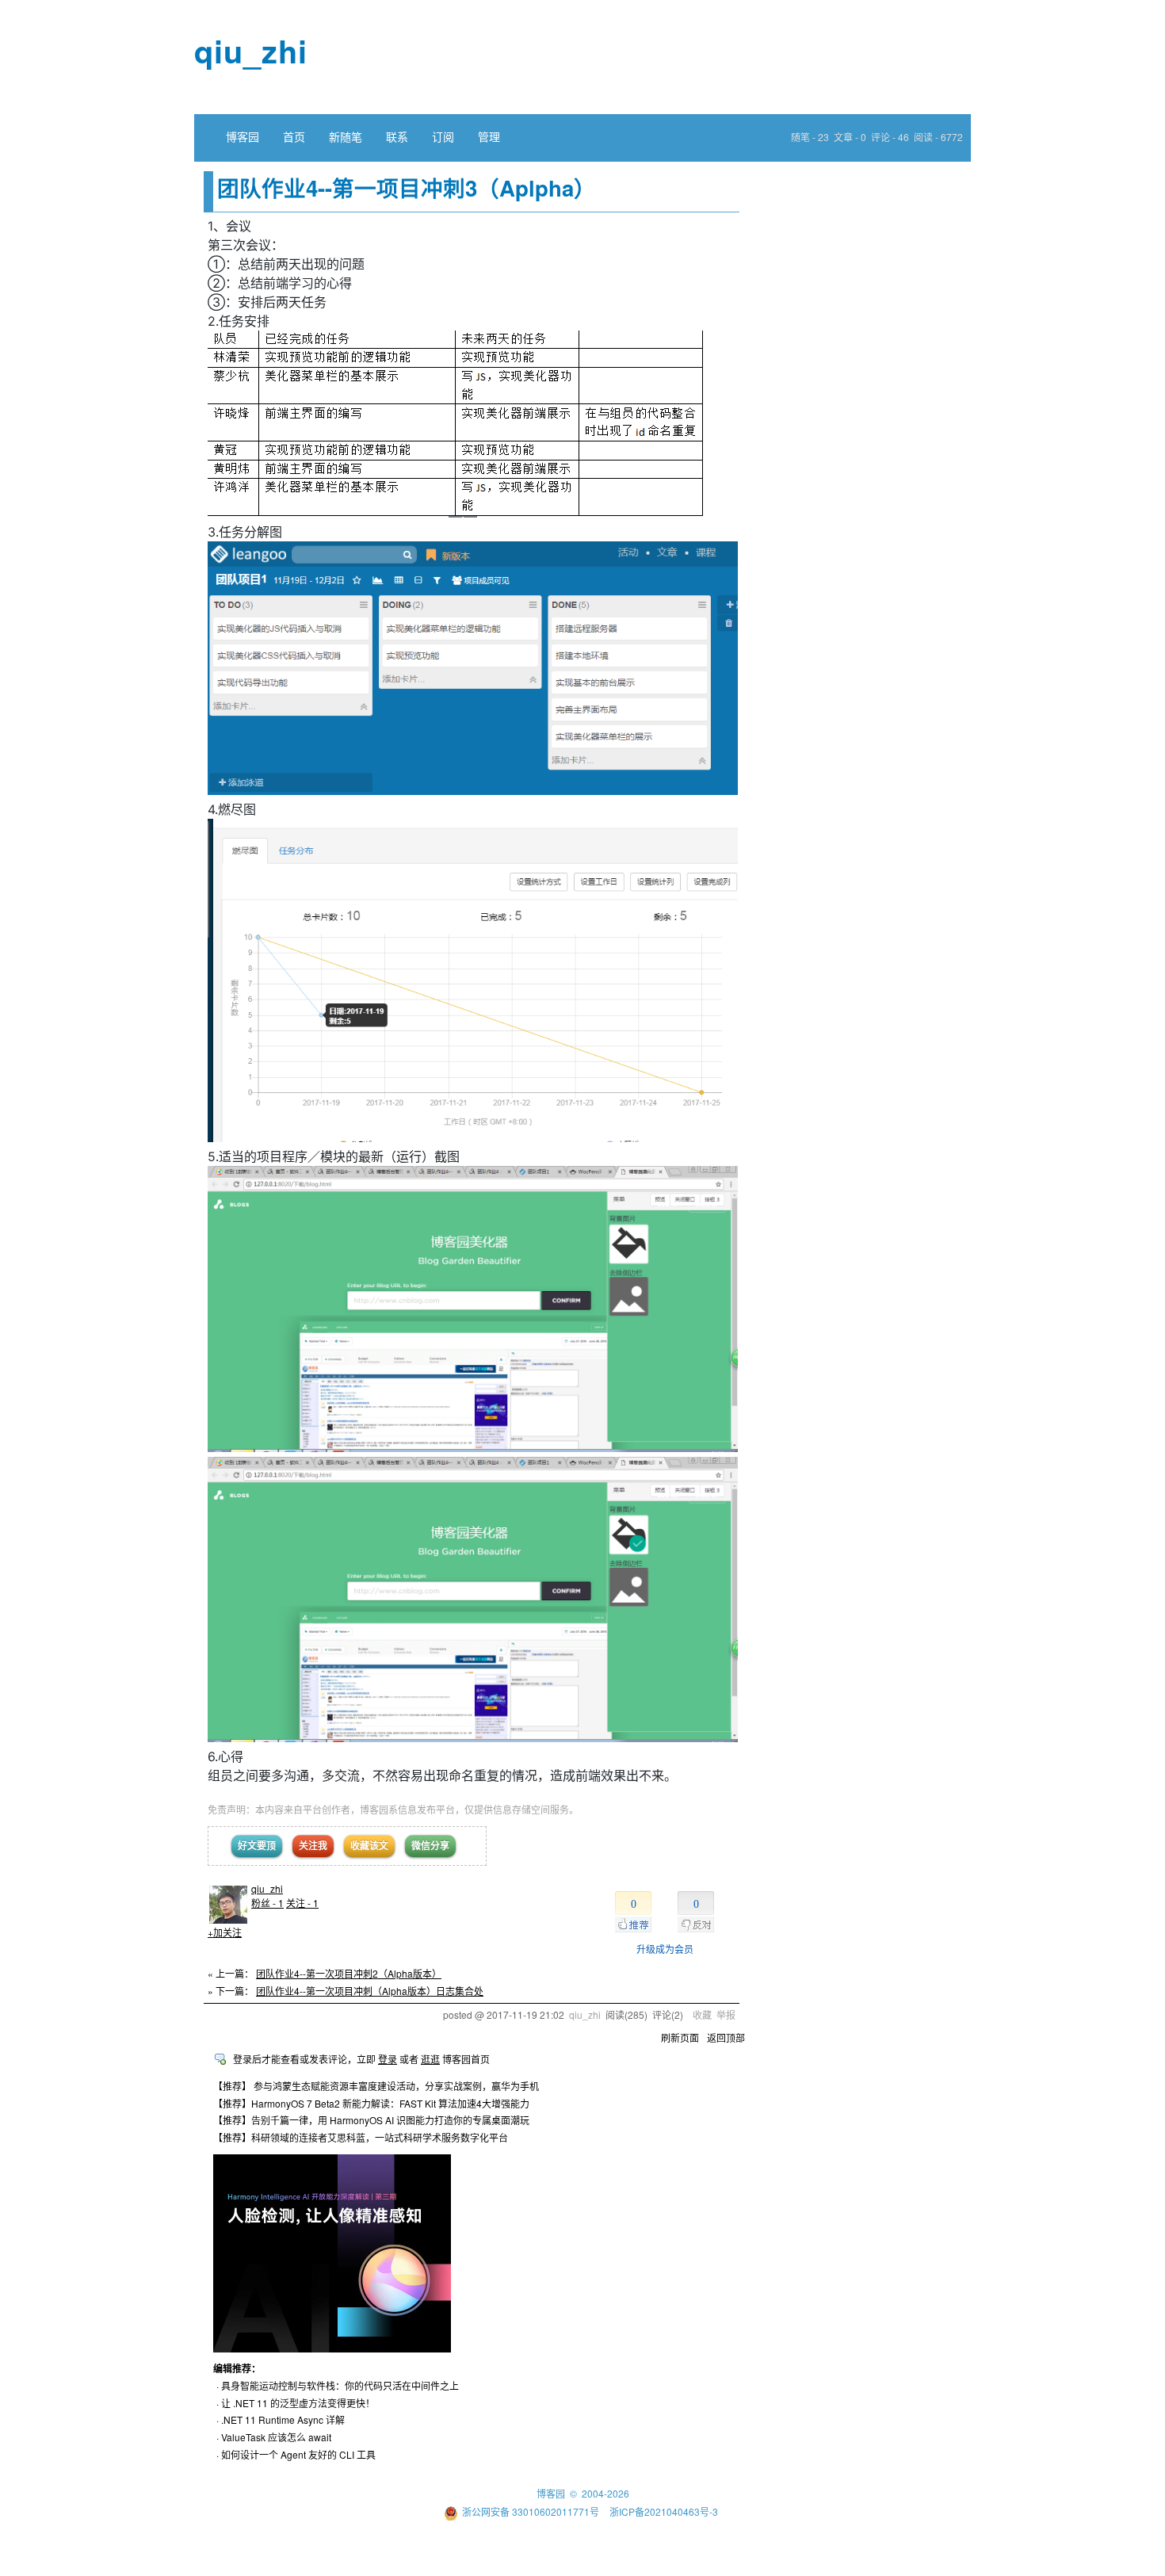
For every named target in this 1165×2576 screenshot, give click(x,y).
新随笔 (346, 136)
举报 (726, 2014)
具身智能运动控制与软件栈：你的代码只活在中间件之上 (340, 2385)
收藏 (702, 2014)
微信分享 (430, 1845)
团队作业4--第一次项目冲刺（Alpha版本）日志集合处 (370, 1991)
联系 (397, 136)
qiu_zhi (251, 50)
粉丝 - (267, 1903)
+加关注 (225, 1932)
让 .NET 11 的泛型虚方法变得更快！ (298, 2403)
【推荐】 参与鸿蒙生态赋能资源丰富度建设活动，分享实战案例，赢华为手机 (376, 2086)
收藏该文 (369, 1845)
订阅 (443, 136)
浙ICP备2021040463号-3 (664, 2511)
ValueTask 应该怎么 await (276, 2437)
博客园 (243, 136)
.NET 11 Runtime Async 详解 (283, 2419)
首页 (294, 136)
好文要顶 (257, 1845)
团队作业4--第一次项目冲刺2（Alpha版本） (349, 1973)
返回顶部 (726, 2037)
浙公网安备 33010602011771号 (531, 2511)
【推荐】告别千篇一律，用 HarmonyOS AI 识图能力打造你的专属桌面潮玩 (371, 2120)
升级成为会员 (665, 1949)
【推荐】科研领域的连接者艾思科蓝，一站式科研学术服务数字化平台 (361, 2137)
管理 (489, 136)
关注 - (302, 1903)
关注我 (313, 1845)
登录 (388, 2059)
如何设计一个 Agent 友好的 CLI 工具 (298, 2454)
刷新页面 (680, 2037)
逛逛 (430, 2059)
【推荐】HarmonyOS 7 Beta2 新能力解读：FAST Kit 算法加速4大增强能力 (371, 2103)
